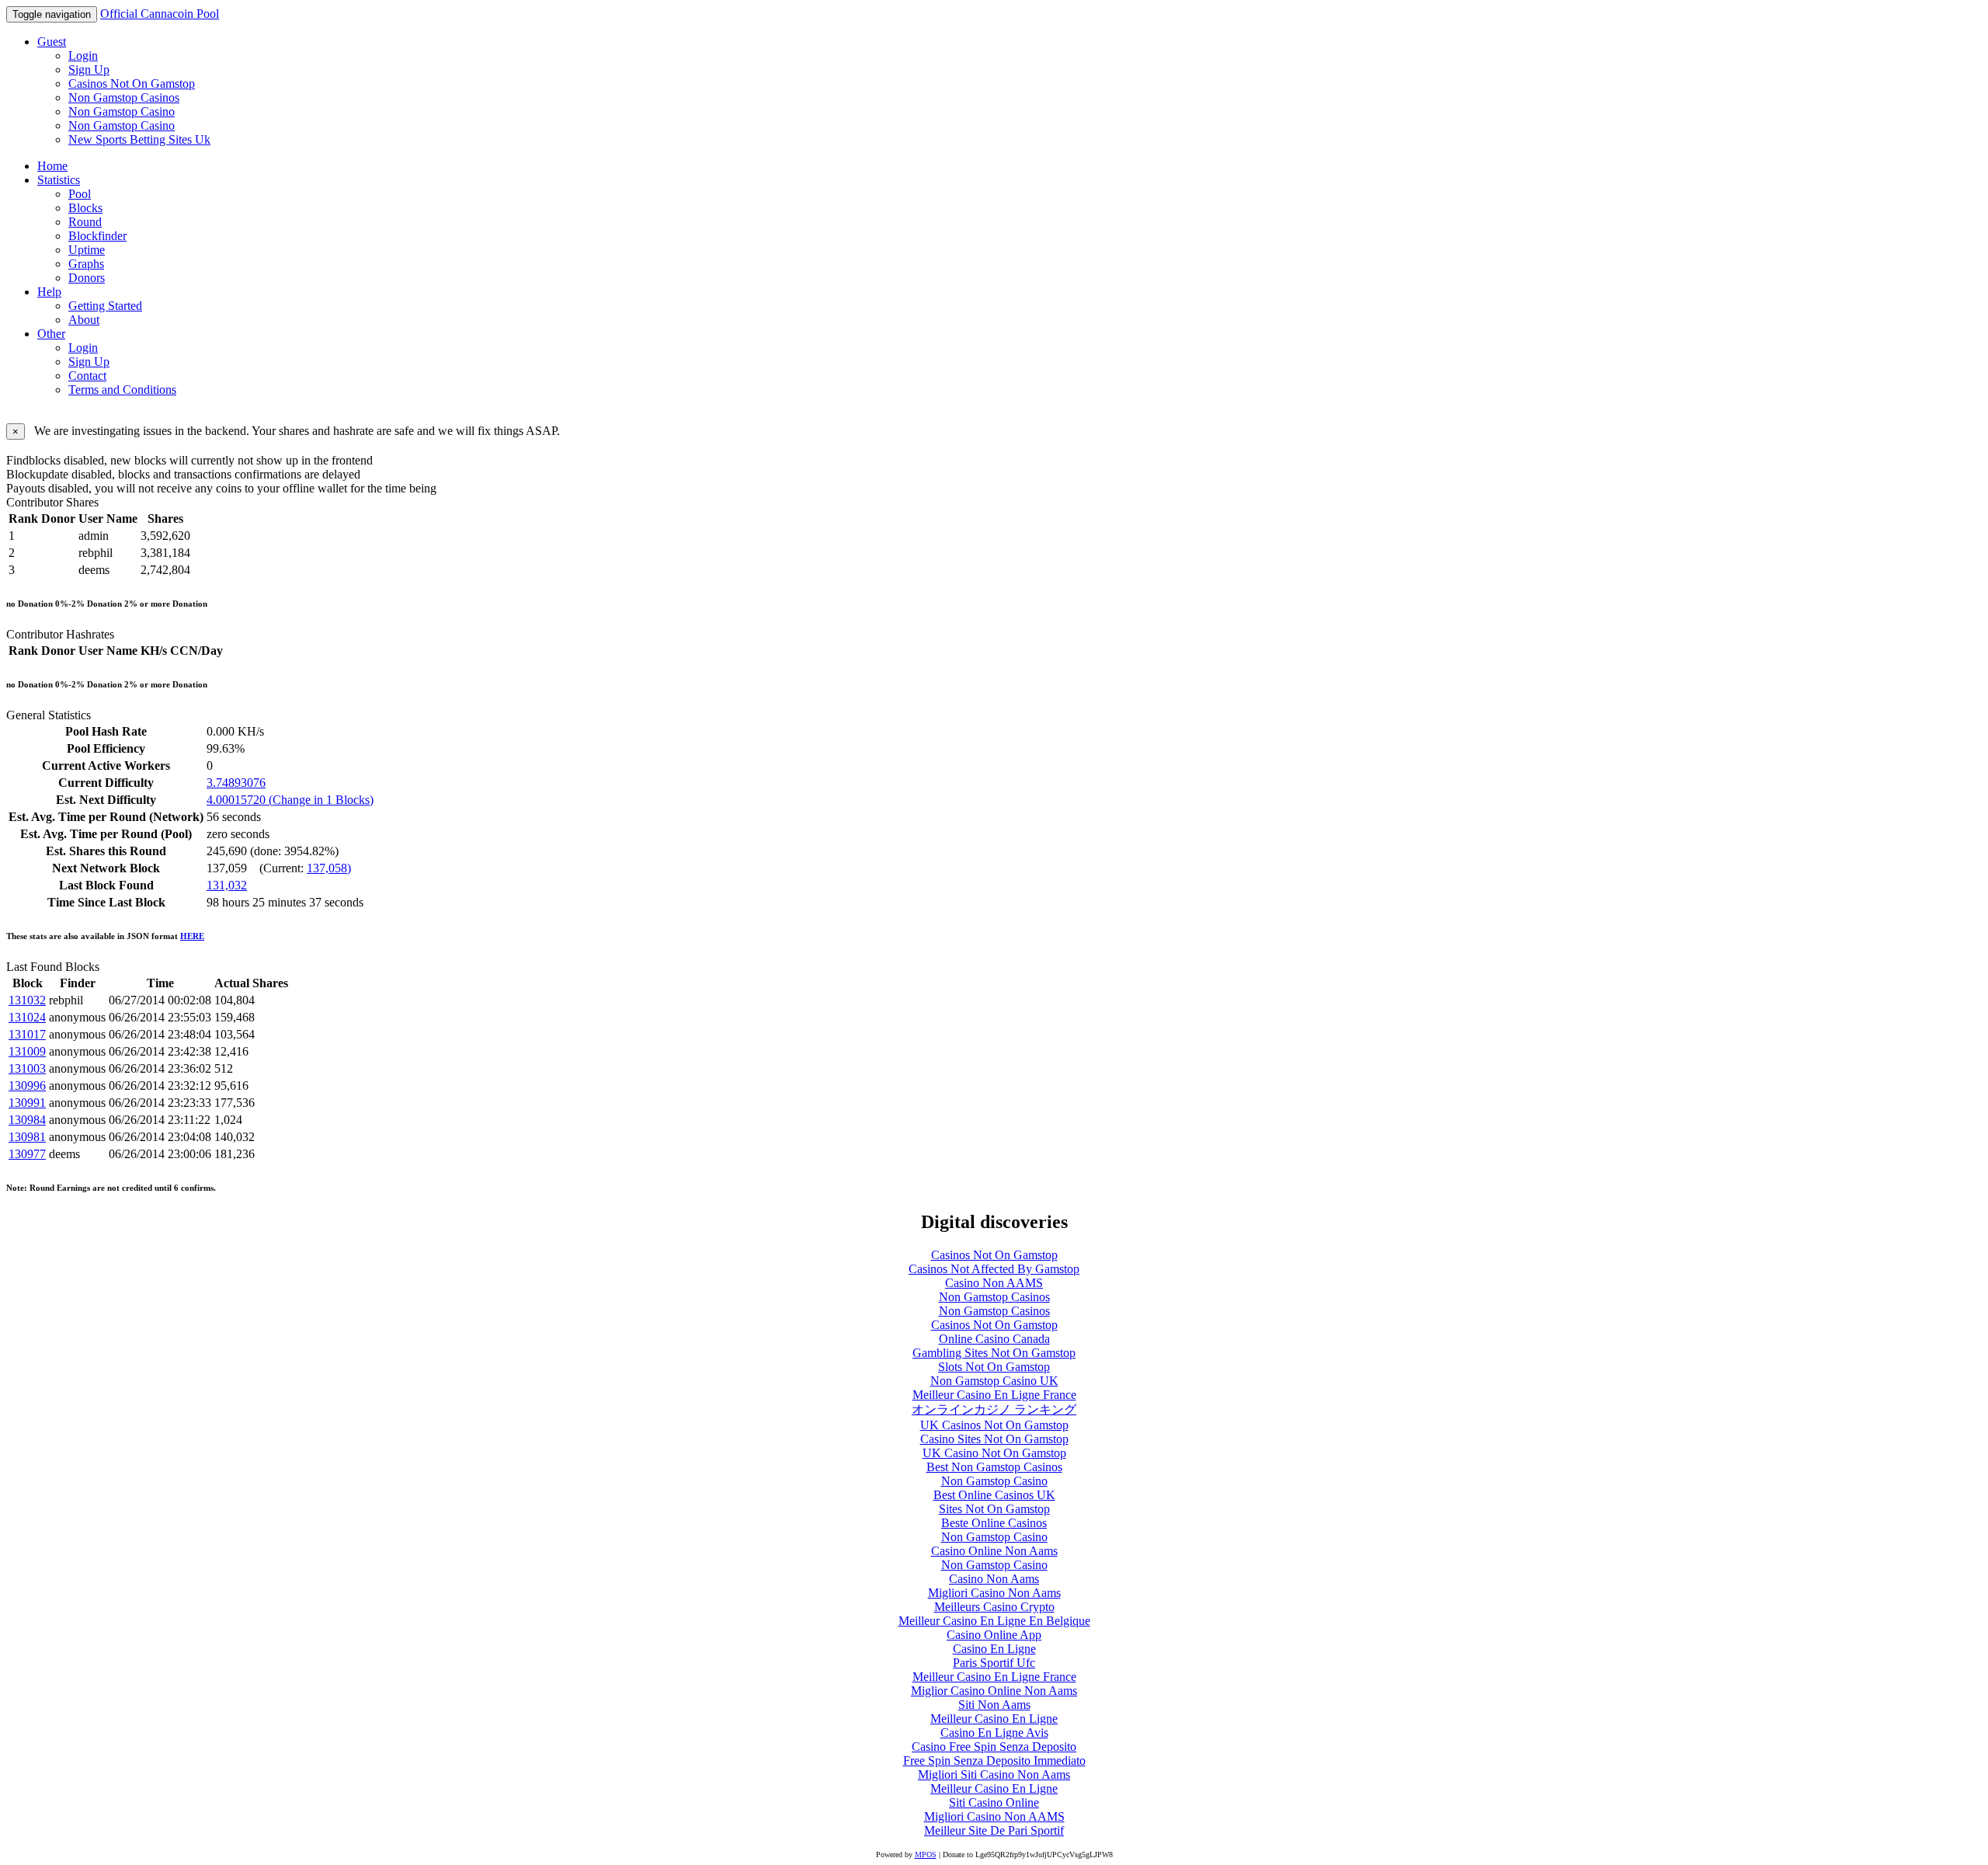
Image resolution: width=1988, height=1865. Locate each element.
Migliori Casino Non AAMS (994, 1816)
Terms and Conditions (122, 390)
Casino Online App (994, 1635)
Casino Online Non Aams (994, 1551)
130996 (27, 1086)
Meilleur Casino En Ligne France (994, 1395)
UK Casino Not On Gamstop (994, 1453)
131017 (27, 1034)
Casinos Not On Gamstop (132, 84)
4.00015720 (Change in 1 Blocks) (290, 800)
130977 (27, 1154)
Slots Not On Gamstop (994, 1367)
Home (52, 166)
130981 (27, 1137)
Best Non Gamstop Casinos (994, 1467)
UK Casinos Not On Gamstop (994, 1425)
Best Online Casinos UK (994, 1495)
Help (49, 292)
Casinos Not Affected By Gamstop (994, 1269)
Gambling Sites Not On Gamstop (994, 1353)
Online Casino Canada (994, 1339)
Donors (87, 278)
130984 (27, 1120)
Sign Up (89, 70)
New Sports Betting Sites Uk (139, 139)
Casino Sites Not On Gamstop (994, 1439)
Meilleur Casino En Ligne (994, 1719)
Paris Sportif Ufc (994, 1663)
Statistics (59, 180)
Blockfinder (97, 236)
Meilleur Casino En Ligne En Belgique (994, 1621)
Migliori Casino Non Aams (994, 1593)
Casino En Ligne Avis (994, 1733)
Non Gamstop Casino (122, 111)
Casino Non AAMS (994, 1283)
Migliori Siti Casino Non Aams (994, 1775)
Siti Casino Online (994, 1802)
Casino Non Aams (994, 1579)
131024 (27, 1017)
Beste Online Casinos (994, 1523)
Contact (87, 376)
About (84, 320)
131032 (27, 1000)
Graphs (86, 264)
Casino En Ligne (994, 1649)
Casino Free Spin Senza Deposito (994, 1747)
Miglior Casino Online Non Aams (994, 1691)
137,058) (329, 868)
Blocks (85, 208)
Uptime (87, 250)
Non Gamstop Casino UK (994, 1381)
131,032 (227, 885)
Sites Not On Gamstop (994, 1509)
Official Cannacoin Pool (160, 14)
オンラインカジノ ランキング (994, 1409)
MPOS (926, 1855)
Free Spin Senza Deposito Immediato (994, 1761)
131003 (27, 1068)
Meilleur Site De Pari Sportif (994, 1830)
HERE (192, 936)
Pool (80, 194)
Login (83, 56)
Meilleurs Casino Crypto (994, 1607)
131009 (27, 1051)
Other (51, 334)
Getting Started (105, 306)
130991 (27, 1103)
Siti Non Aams (994, 1705)
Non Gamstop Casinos (124, 97)
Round (85, 222)
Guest (52, 42)
